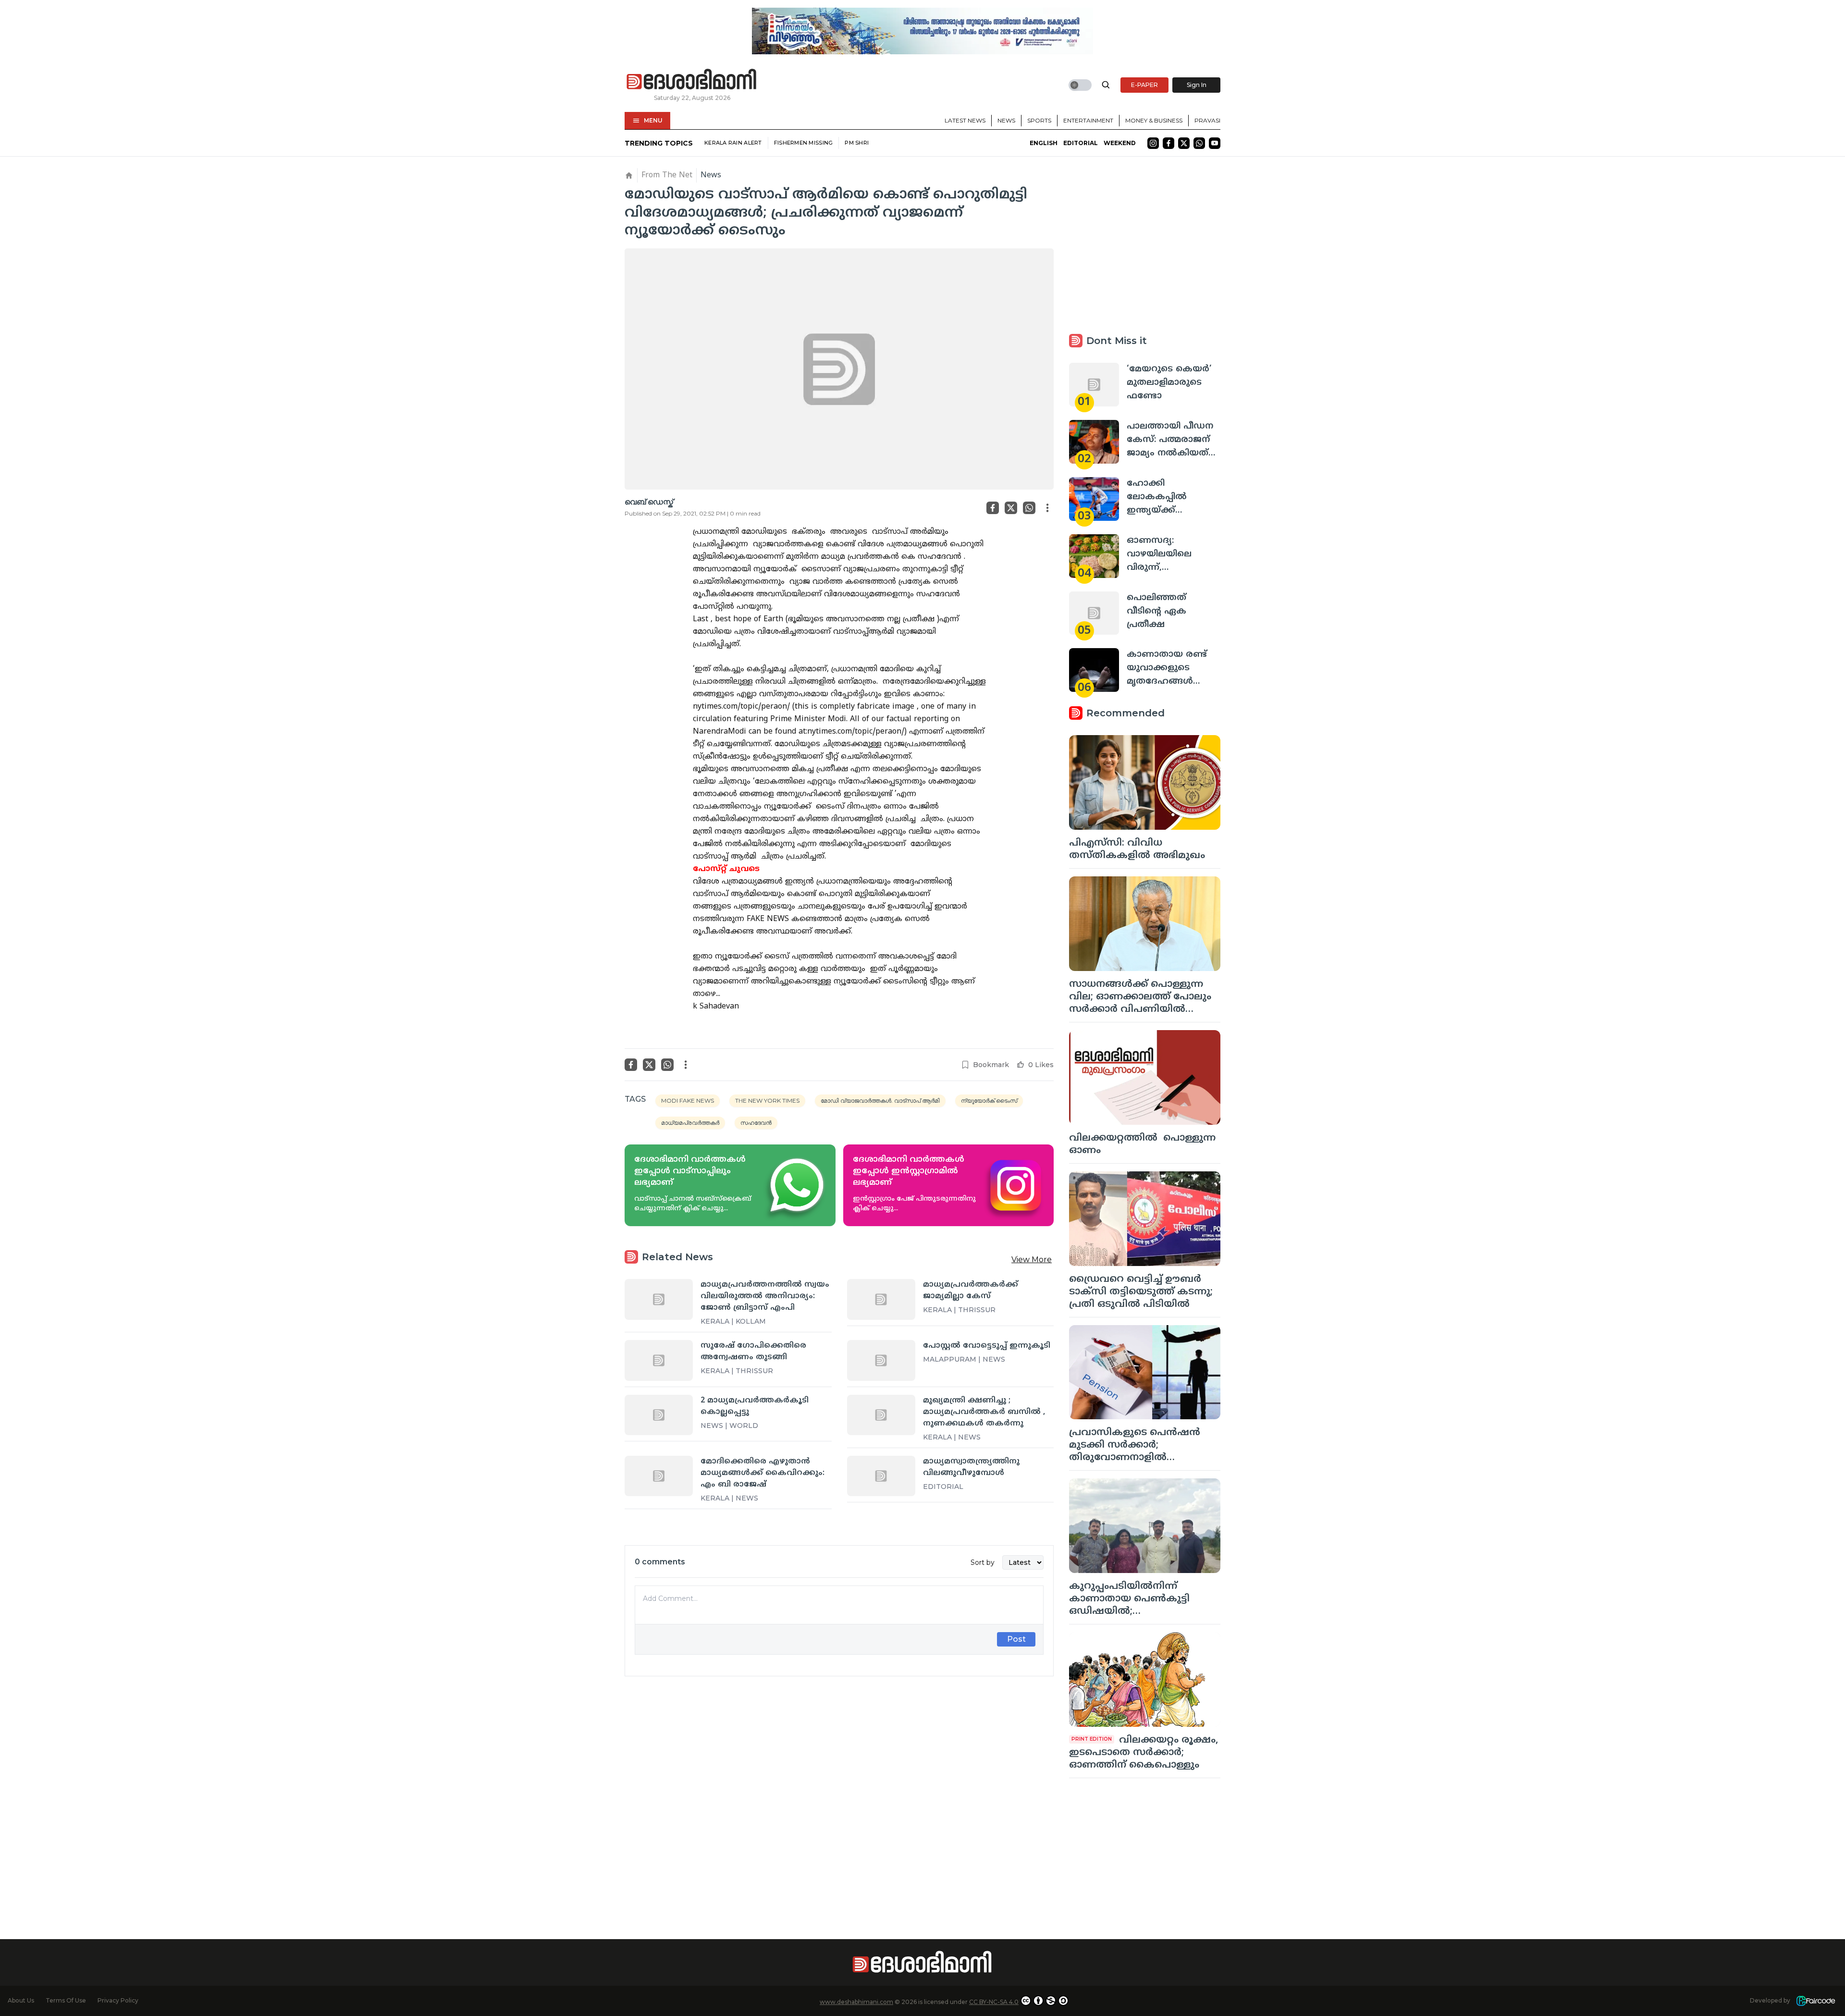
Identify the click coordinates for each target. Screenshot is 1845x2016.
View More (1032, 1260)
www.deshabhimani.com (856, 2002)
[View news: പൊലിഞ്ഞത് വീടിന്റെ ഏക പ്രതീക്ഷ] (1094, 613)
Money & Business (1154, 120)
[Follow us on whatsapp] (1199, 143)
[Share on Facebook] (993, 508)
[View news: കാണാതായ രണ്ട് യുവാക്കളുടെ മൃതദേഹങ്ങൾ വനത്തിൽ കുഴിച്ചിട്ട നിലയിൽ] (1094, 670)
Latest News (965, 120)
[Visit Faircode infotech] (1816, 2001)
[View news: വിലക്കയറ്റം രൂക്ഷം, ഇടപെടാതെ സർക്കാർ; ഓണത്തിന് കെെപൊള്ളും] (1145, 1679)
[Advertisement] (839, 1791)
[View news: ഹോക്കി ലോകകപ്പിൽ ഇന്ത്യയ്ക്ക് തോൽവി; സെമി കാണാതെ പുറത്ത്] (1094, 499)
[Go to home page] (692, 80)
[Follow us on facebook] (1168, 143)
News (1006, 120)
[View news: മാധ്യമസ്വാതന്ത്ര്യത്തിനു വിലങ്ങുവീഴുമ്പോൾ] (881, 1476)
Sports (1039, 120)
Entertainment (1088, 120)
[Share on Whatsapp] (1029, 508)
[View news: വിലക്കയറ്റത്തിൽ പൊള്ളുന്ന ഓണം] (1145, 1077)
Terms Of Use (66, 2000)
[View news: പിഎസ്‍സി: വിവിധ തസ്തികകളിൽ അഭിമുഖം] (1145, 782)
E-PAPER (1144, 85)
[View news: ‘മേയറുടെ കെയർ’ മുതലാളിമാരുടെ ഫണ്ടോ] (1094, 385)
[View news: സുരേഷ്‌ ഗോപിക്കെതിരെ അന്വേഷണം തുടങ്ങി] (659, 1360)
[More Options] (1047, 508)
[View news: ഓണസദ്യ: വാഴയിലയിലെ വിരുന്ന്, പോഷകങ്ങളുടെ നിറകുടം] (1094, 556)
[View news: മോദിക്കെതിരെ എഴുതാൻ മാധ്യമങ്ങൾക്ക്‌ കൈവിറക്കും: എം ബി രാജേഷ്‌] (659, 1476)
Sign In (1197, 85)
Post (1016, 1639)
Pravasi (1207, 120)
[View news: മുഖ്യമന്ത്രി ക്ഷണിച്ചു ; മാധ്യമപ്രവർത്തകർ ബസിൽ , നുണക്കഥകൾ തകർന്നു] (881, 1415)
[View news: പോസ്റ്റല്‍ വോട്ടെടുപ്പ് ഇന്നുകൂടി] (881, 1360)
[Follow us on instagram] (1153, 143)
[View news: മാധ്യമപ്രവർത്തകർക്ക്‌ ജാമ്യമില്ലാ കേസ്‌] (881, 1299)
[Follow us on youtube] (1215, 143)
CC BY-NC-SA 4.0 (994, 2002)
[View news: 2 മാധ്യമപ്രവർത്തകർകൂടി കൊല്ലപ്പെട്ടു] (659, 1415)
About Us (21, 2000)
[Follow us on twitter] (1184, 143)
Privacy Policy (118, 2000)
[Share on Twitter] (1011, 508)
